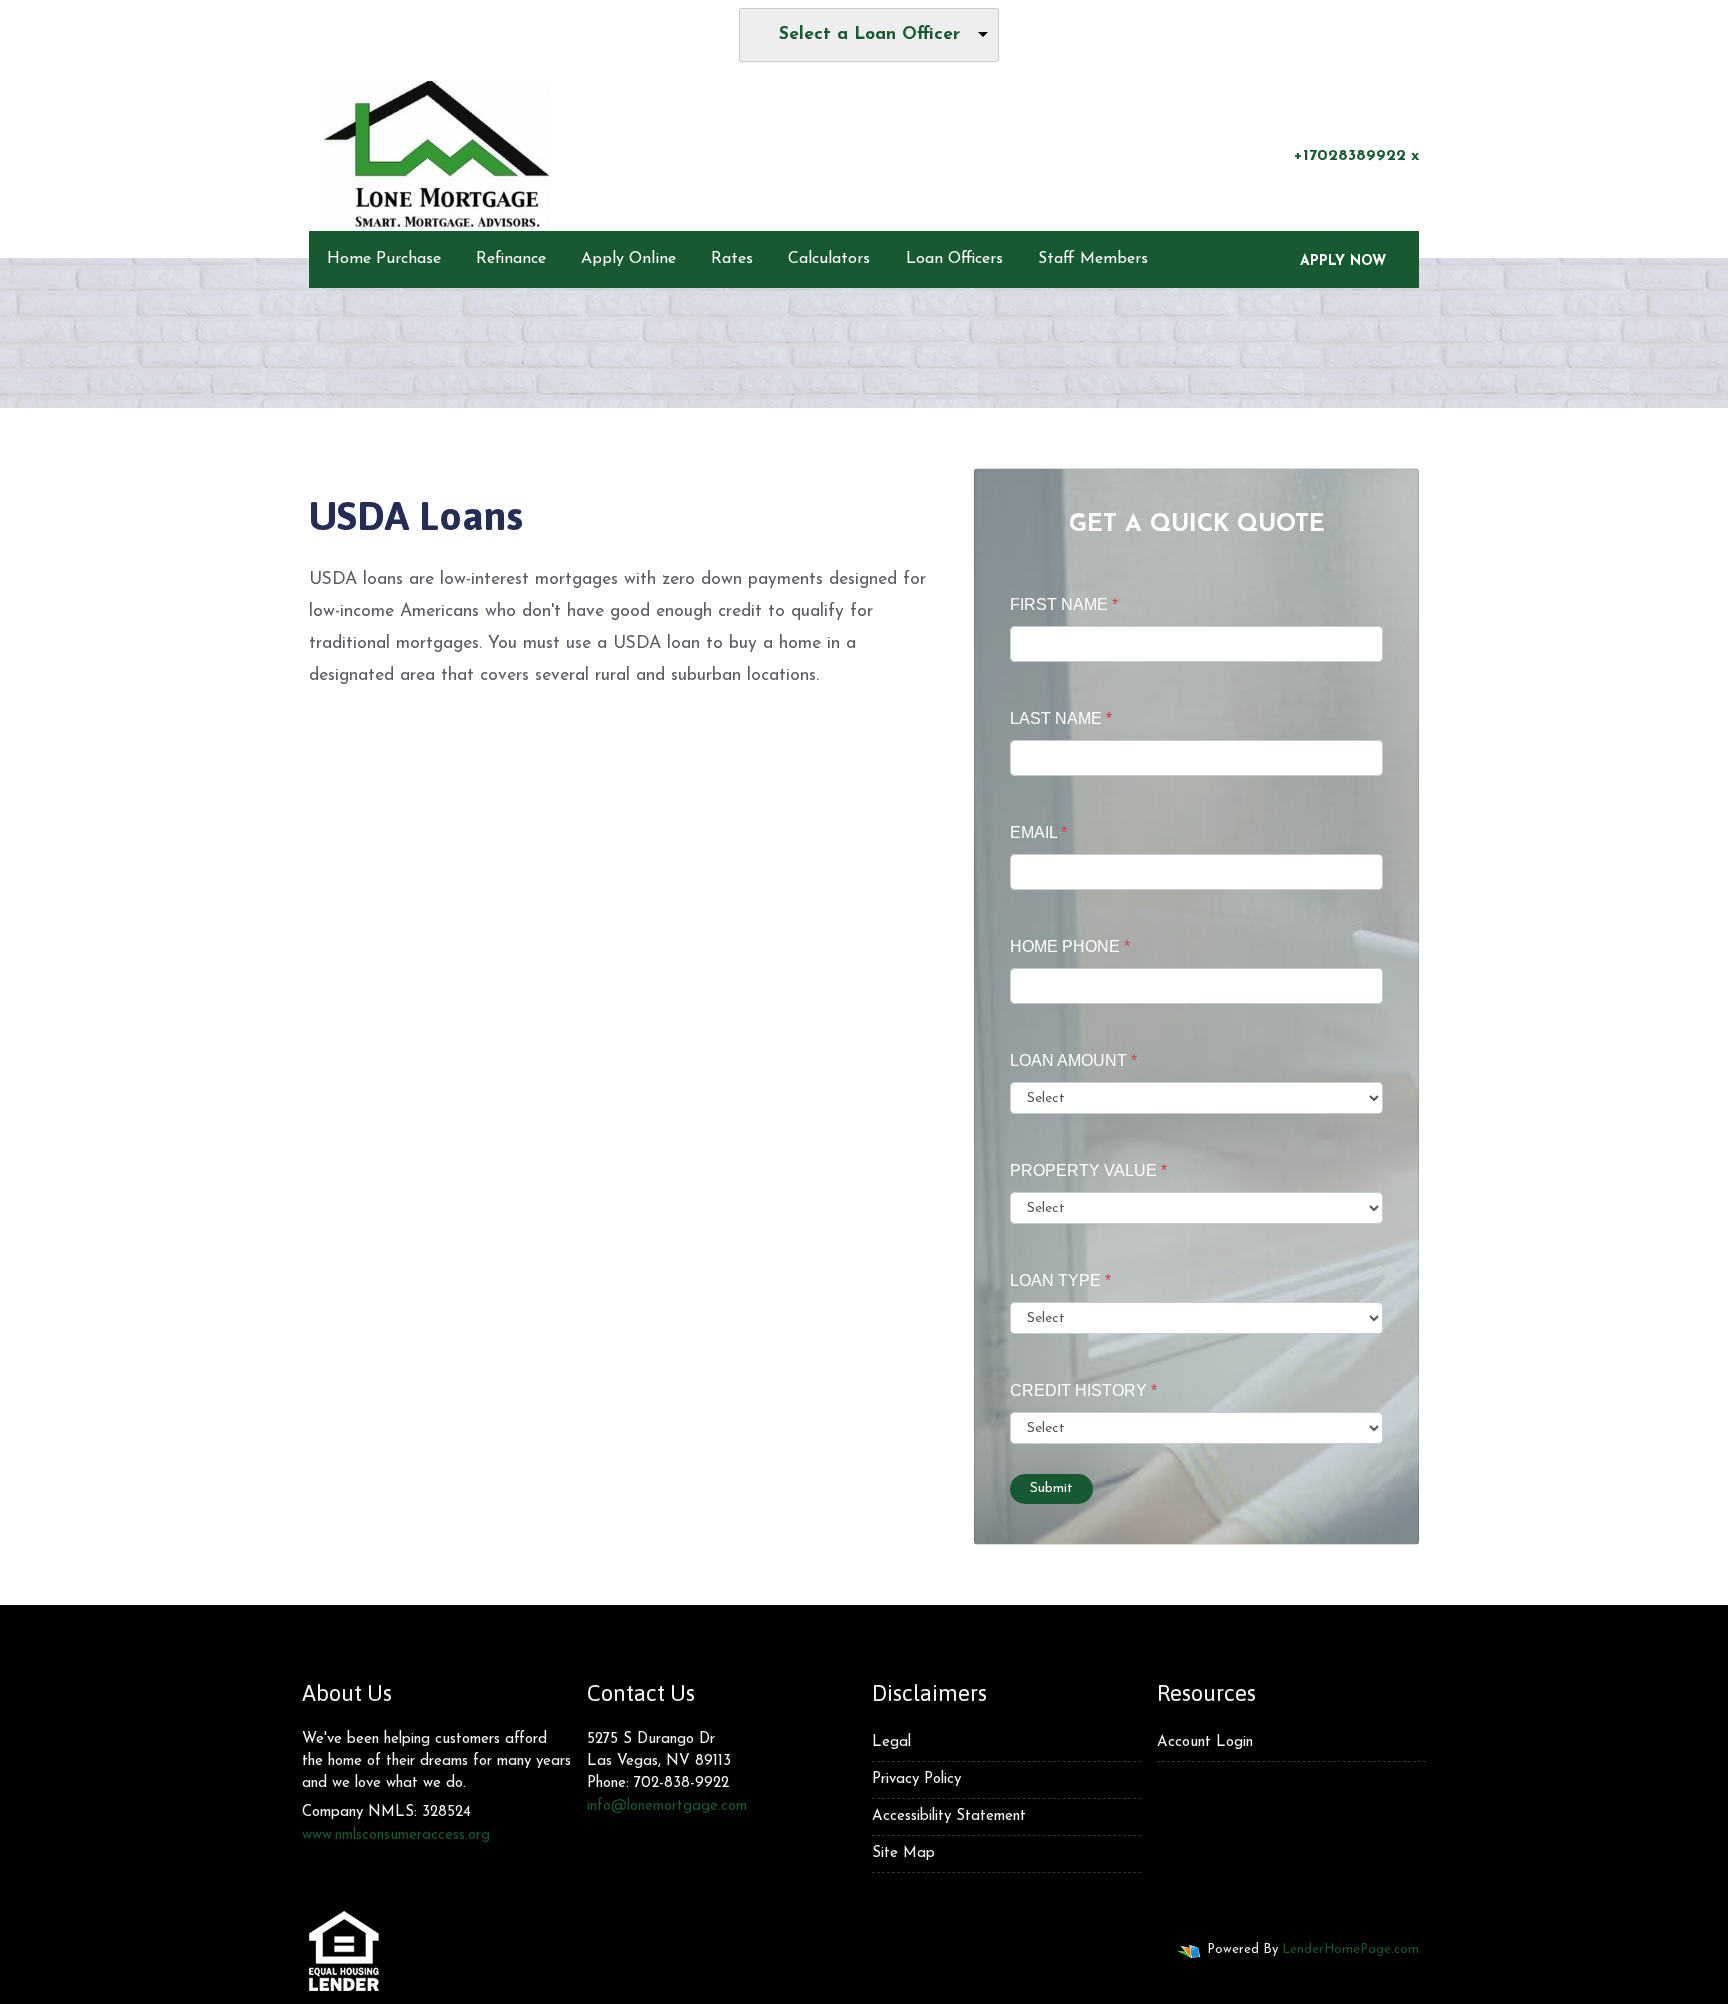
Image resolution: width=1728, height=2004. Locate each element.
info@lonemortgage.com (667, 1806)
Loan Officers (954, 259)
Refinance (511, 259)
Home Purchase (384, 259)
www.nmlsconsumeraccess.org (396, 1835)
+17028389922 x (1356, 156)
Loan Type (1060, 1280)
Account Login (1205, 1742)
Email (1038, 832)
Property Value (1088, 1170)
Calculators (829, 259)
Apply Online (628, 259)
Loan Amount (1073, 1060)
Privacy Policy (916, 1779)
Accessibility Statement (949, 1816)
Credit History (1083, 1390)
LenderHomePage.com (1350, 1949)
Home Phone (1070, 946)
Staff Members (1093, 259)
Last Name (1061, 718)
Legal (891, 1742)
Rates (732, 259)
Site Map (903, 1853)
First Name (1064, 604)
